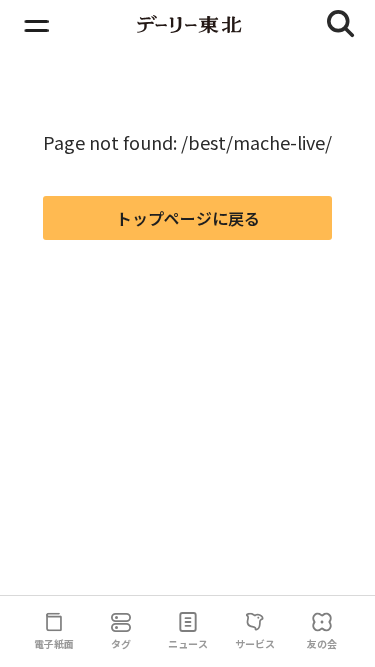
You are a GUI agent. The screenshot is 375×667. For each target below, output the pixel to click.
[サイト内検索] (341, 24)
